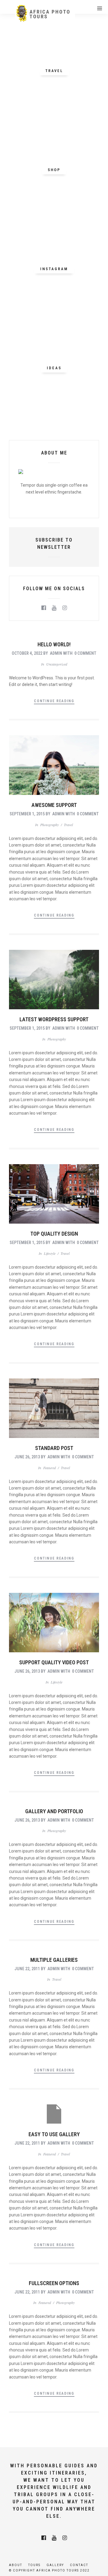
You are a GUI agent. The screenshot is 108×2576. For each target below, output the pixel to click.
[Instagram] (65, 608)
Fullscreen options (54, 2283)
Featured (49, 1468)
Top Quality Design (54, 1234)
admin (56, 653)
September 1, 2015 (27, 814)
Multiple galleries (54, 1960)
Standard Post (54, 1448)
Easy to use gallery (54, 2134)
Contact (79, 2565)
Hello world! (54, 644)
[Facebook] (44, 608)
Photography (49, 825)
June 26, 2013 (27, 1457)
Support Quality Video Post (54, 1662)
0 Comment (85, 653)
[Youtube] (54, 608)
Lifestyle (50, 1253)
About (16, 2565)
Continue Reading (54, 701)
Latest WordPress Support (54, 1019)
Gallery (55, 2565)
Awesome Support (54, 805)
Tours (34, 2565)
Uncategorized (57, 664)
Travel (68, 825)
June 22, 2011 (27, 1969)
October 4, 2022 (27, 653)
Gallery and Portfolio (54, 1811)
